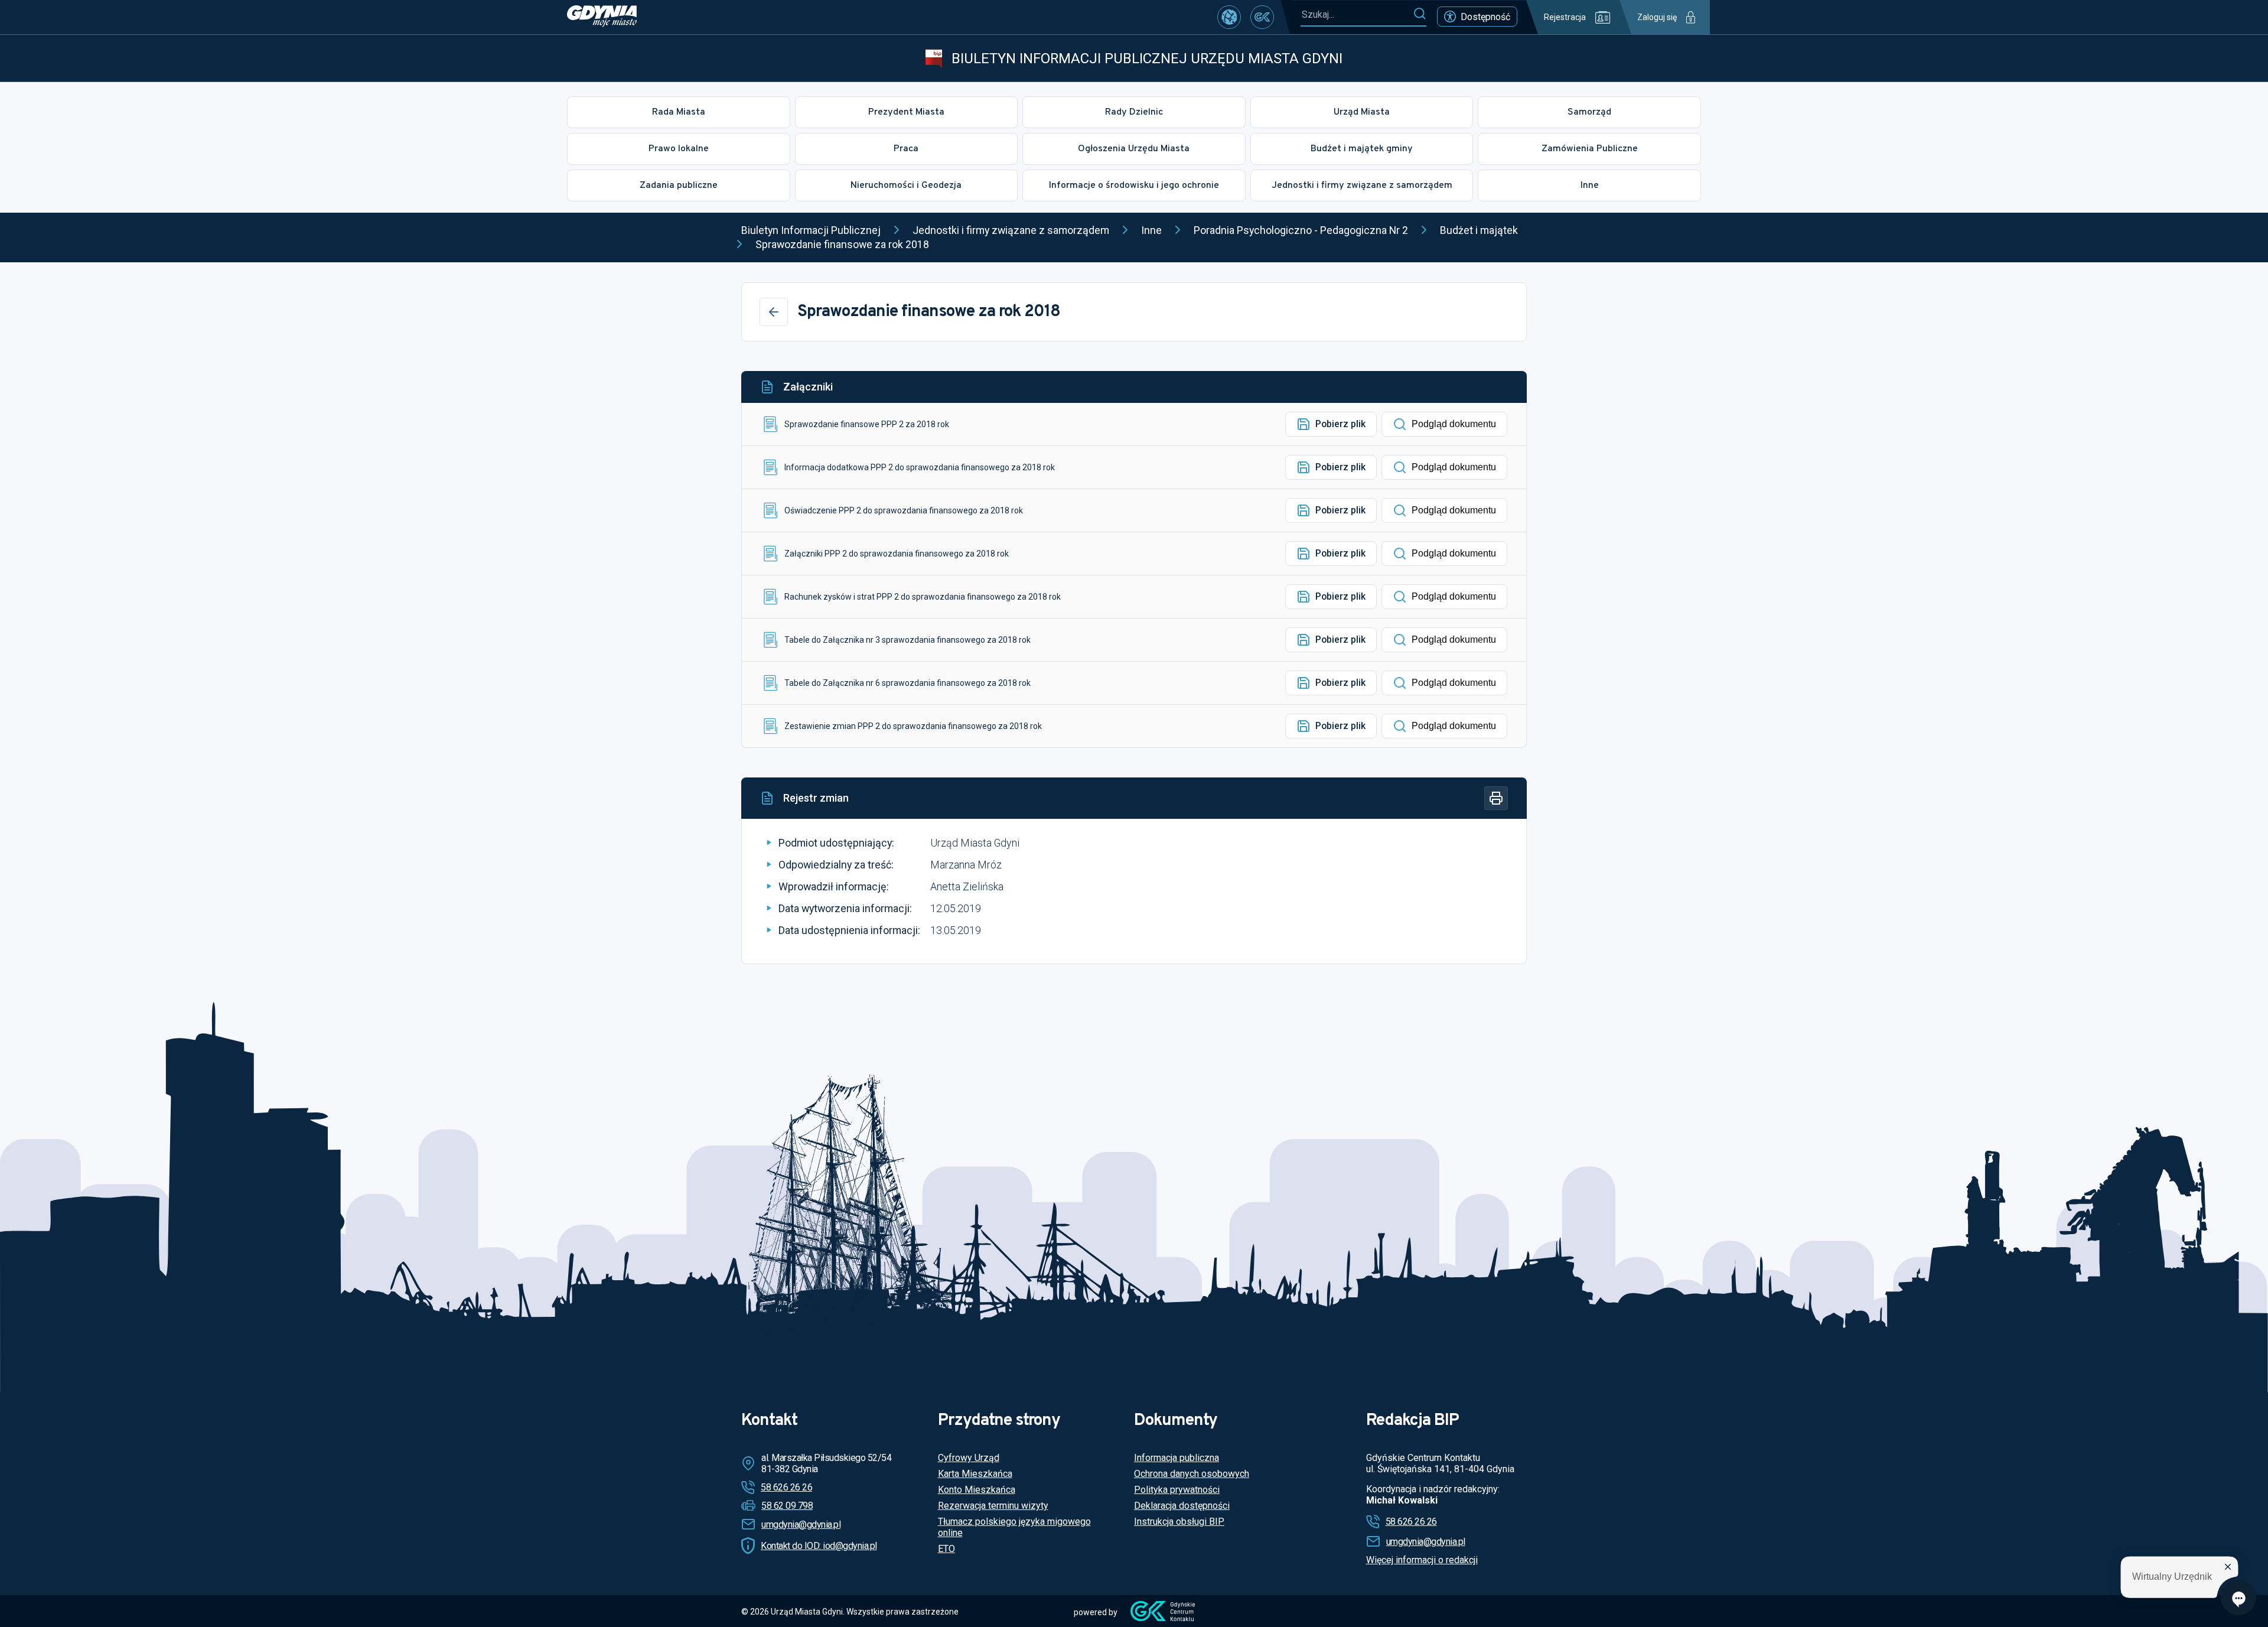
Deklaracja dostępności (1182, 1506)
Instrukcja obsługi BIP (1179, 1522)
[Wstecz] (774, 312)
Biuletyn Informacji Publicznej (811, 230)
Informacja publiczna (1177, 1458)
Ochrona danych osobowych (1192, 1474)
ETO (946, 1549)
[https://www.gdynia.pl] (602, 17)
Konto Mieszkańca (977, 1490)
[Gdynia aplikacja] (1262, 17)
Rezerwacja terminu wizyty (993, 1506)
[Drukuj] (1496, 798)
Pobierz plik (1340, 424)
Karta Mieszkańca (975, 1474)
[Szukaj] (1420, 14)
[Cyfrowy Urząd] (1229, 17)
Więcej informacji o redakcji (1422, 1560)
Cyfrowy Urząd (969, 1458)
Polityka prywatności (1177, 1490)
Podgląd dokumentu (1454, 424)
